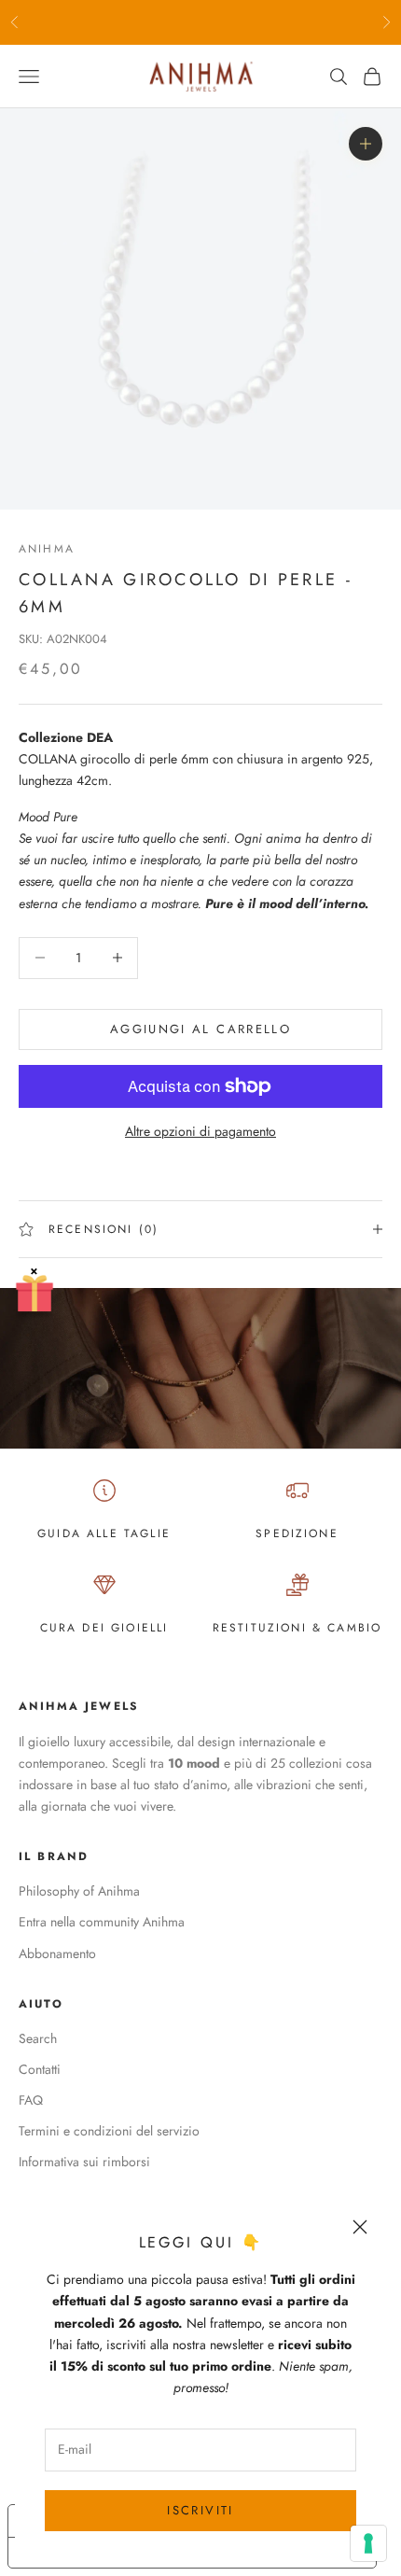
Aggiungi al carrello (200, 1029)
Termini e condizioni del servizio (109, 2131)
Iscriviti (200, 2510)
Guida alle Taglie (104, 1533)
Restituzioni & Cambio (297, 1628)
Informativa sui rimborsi (84, 2162)
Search (38, 2038)
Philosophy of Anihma (79, 1891)
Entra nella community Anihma (102, 1922)
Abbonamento (57, 1953)
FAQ (31, 2100)
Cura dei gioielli (104, 1628)
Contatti (40, 2069)
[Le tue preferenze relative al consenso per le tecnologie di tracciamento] (368, 2543)
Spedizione (297, 1533)
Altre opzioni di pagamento (200, 1131)
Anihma (47, 549)
